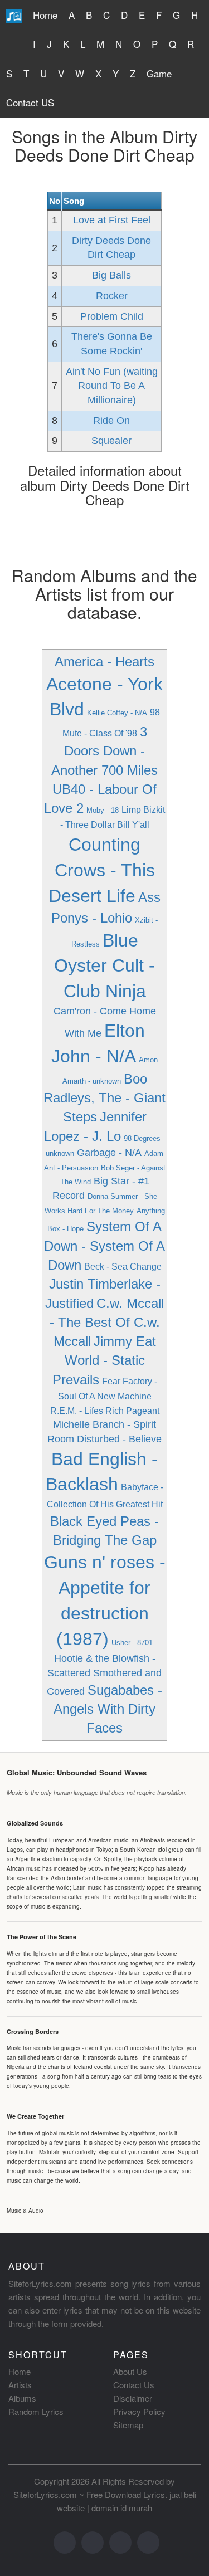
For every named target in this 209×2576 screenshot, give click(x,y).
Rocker (112, 296)
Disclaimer (133, 2398)
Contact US (30, 102)
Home (45, 15)
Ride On (111, 421)
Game (159, 73)
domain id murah (122, 2508)
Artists (20, 2385)
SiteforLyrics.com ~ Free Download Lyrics (89, 2494)
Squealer (111, 441)
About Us (130, 2371)
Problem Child (112, 316)
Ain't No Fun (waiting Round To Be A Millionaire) (112, 386)
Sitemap (128, 2425)
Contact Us (134, 2385)
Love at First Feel (112, 220)
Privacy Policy (139, 2411)
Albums (22, 2398)
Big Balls (111, 275)
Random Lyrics (36, 2411)
